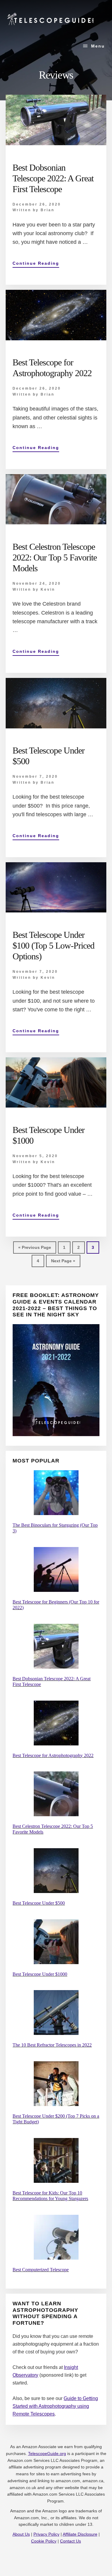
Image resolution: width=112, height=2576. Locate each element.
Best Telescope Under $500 (39, 1903)
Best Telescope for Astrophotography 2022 (53, 1755)
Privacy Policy (46, 2534)
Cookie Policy (44, 2541)
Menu (98, 46)
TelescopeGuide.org (47, 2454)
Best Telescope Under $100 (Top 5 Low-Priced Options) (53, 945)
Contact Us (70, 2541)
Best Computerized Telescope (41, 2270)
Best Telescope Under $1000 (40, 1974)
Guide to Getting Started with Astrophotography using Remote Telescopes (55, 2406)
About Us (21, 2534)
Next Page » (63, 1263)
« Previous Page (35, 1249)
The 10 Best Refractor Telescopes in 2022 (52, 2045)
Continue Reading (36, 264)
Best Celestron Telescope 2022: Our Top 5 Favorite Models (55, 557)
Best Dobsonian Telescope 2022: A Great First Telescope (53, 178)
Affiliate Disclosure (80, 2534)
